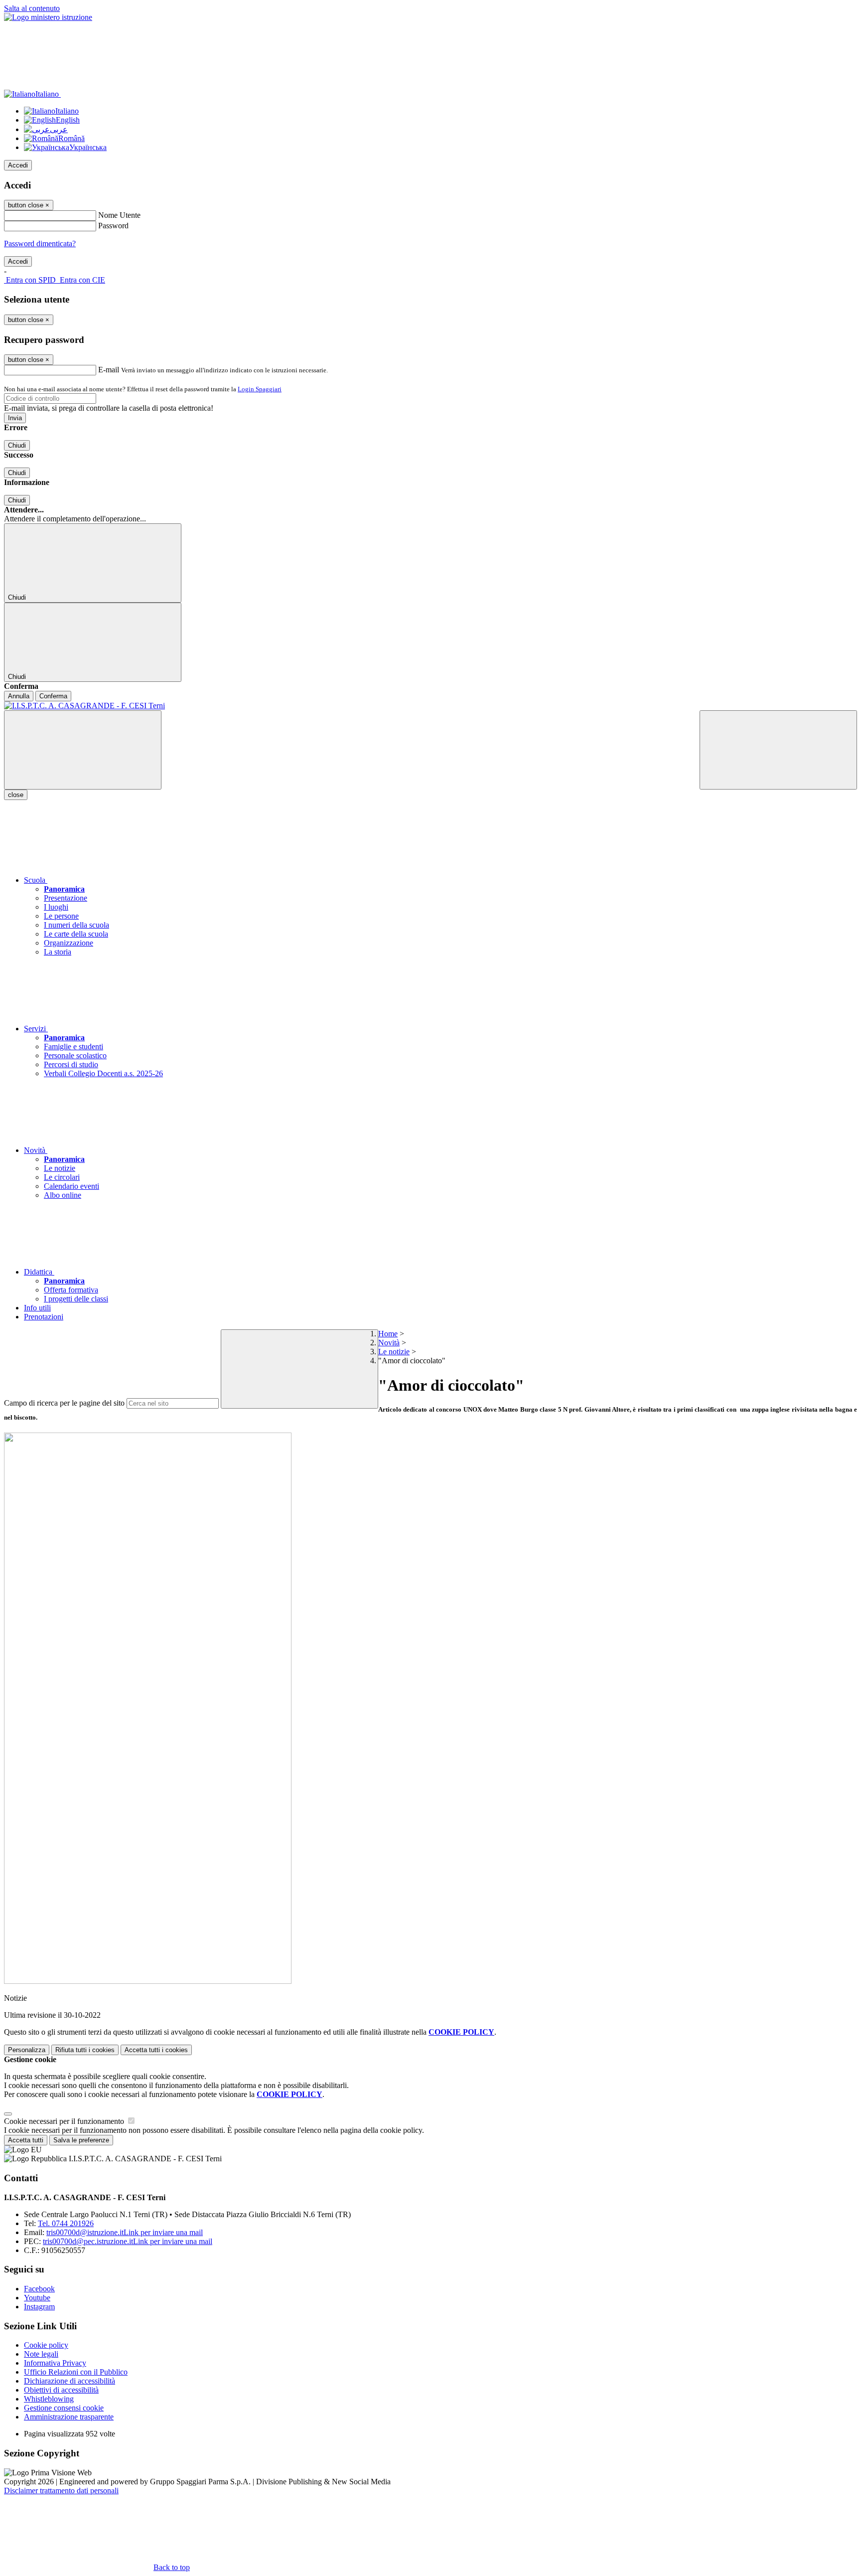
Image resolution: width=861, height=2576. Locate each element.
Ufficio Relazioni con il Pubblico (76, 2372)
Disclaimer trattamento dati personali (61, 2491)
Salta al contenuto (32, 8)
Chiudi (17, 445)
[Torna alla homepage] (430, 706)
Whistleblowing (49, 2399)
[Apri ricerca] (778, 750)
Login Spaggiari (260, 389)
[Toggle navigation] (83, 750)
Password (113, 226)
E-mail (109, 370)
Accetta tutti (156, 2050)
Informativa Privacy (55, 2363)
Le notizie (394, 1352)
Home (388, 1334)
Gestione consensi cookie (64, 2408)
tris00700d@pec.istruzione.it (128, 2241)
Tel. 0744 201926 (66, 2223)
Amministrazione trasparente (69, 2417)
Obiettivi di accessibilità (61, 2390)
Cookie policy (46, 2345)
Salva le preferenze (81, 2140)
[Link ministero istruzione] (48, 17)
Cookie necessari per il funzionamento (65, 2121)
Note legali (41, 2354)
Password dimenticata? (40, 243)
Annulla (19, 696)
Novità (389, 1343)
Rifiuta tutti (85, 2050)
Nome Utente (119, 215)
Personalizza (27, 2050)
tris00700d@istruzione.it (125, 2232)
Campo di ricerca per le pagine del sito (64, 1403)
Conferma (53, 696)
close (16, 795)
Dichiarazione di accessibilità (70, 2381)
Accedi (18, 165)
